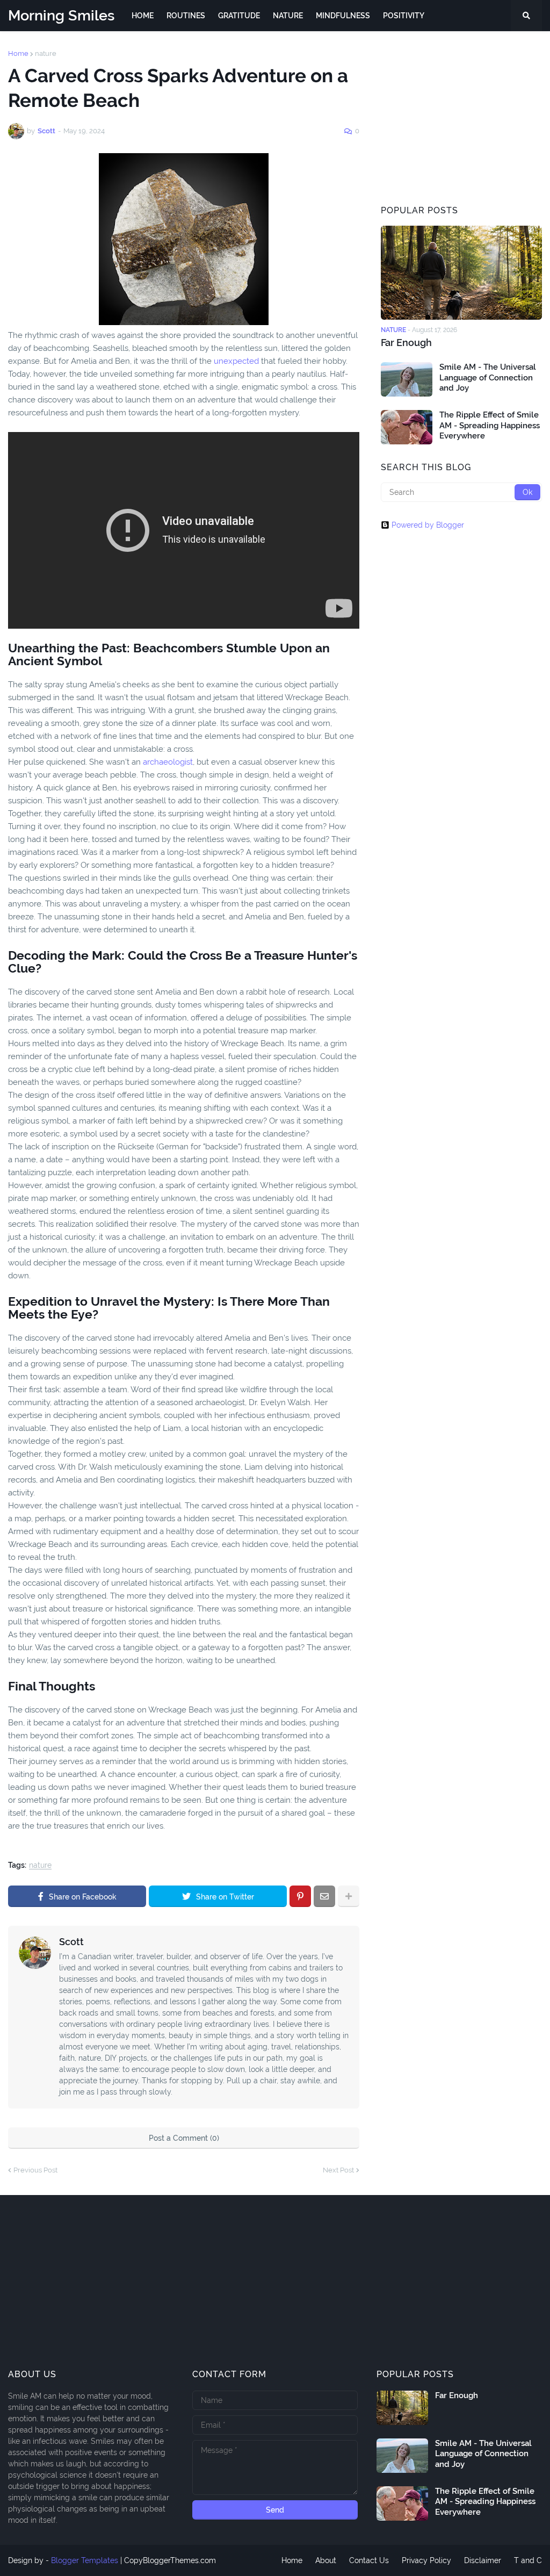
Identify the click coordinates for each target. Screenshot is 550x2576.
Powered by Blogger (428, 525)
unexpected (236, 361)
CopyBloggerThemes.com (170, 2560)
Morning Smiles (61, 15)
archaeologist (168, 762)
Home (18, 53)
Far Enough (406, 343)
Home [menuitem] (143, 16)
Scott (71, 1942)
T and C (528, 2560)
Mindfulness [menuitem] (343, 16)
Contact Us (369, 2560)
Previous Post (35, 2170)
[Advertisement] (461, 117)
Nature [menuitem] (288, 16)
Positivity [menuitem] (404, 16)
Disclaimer (483, 2560)
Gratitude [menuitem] (239, 16)
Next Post (338, 2170)
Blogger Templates (85, 2560)
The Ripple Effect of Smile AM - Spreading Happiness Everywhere (490, 425)
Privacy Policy (426, 2560)
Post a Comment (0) (184, 2138)
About (326, 2560)
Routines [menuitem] (186, 16)
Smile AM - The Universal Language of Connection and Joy (488, 377)
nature (46, 53)
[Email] (324, 1896)
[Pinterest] (300, 1896)
